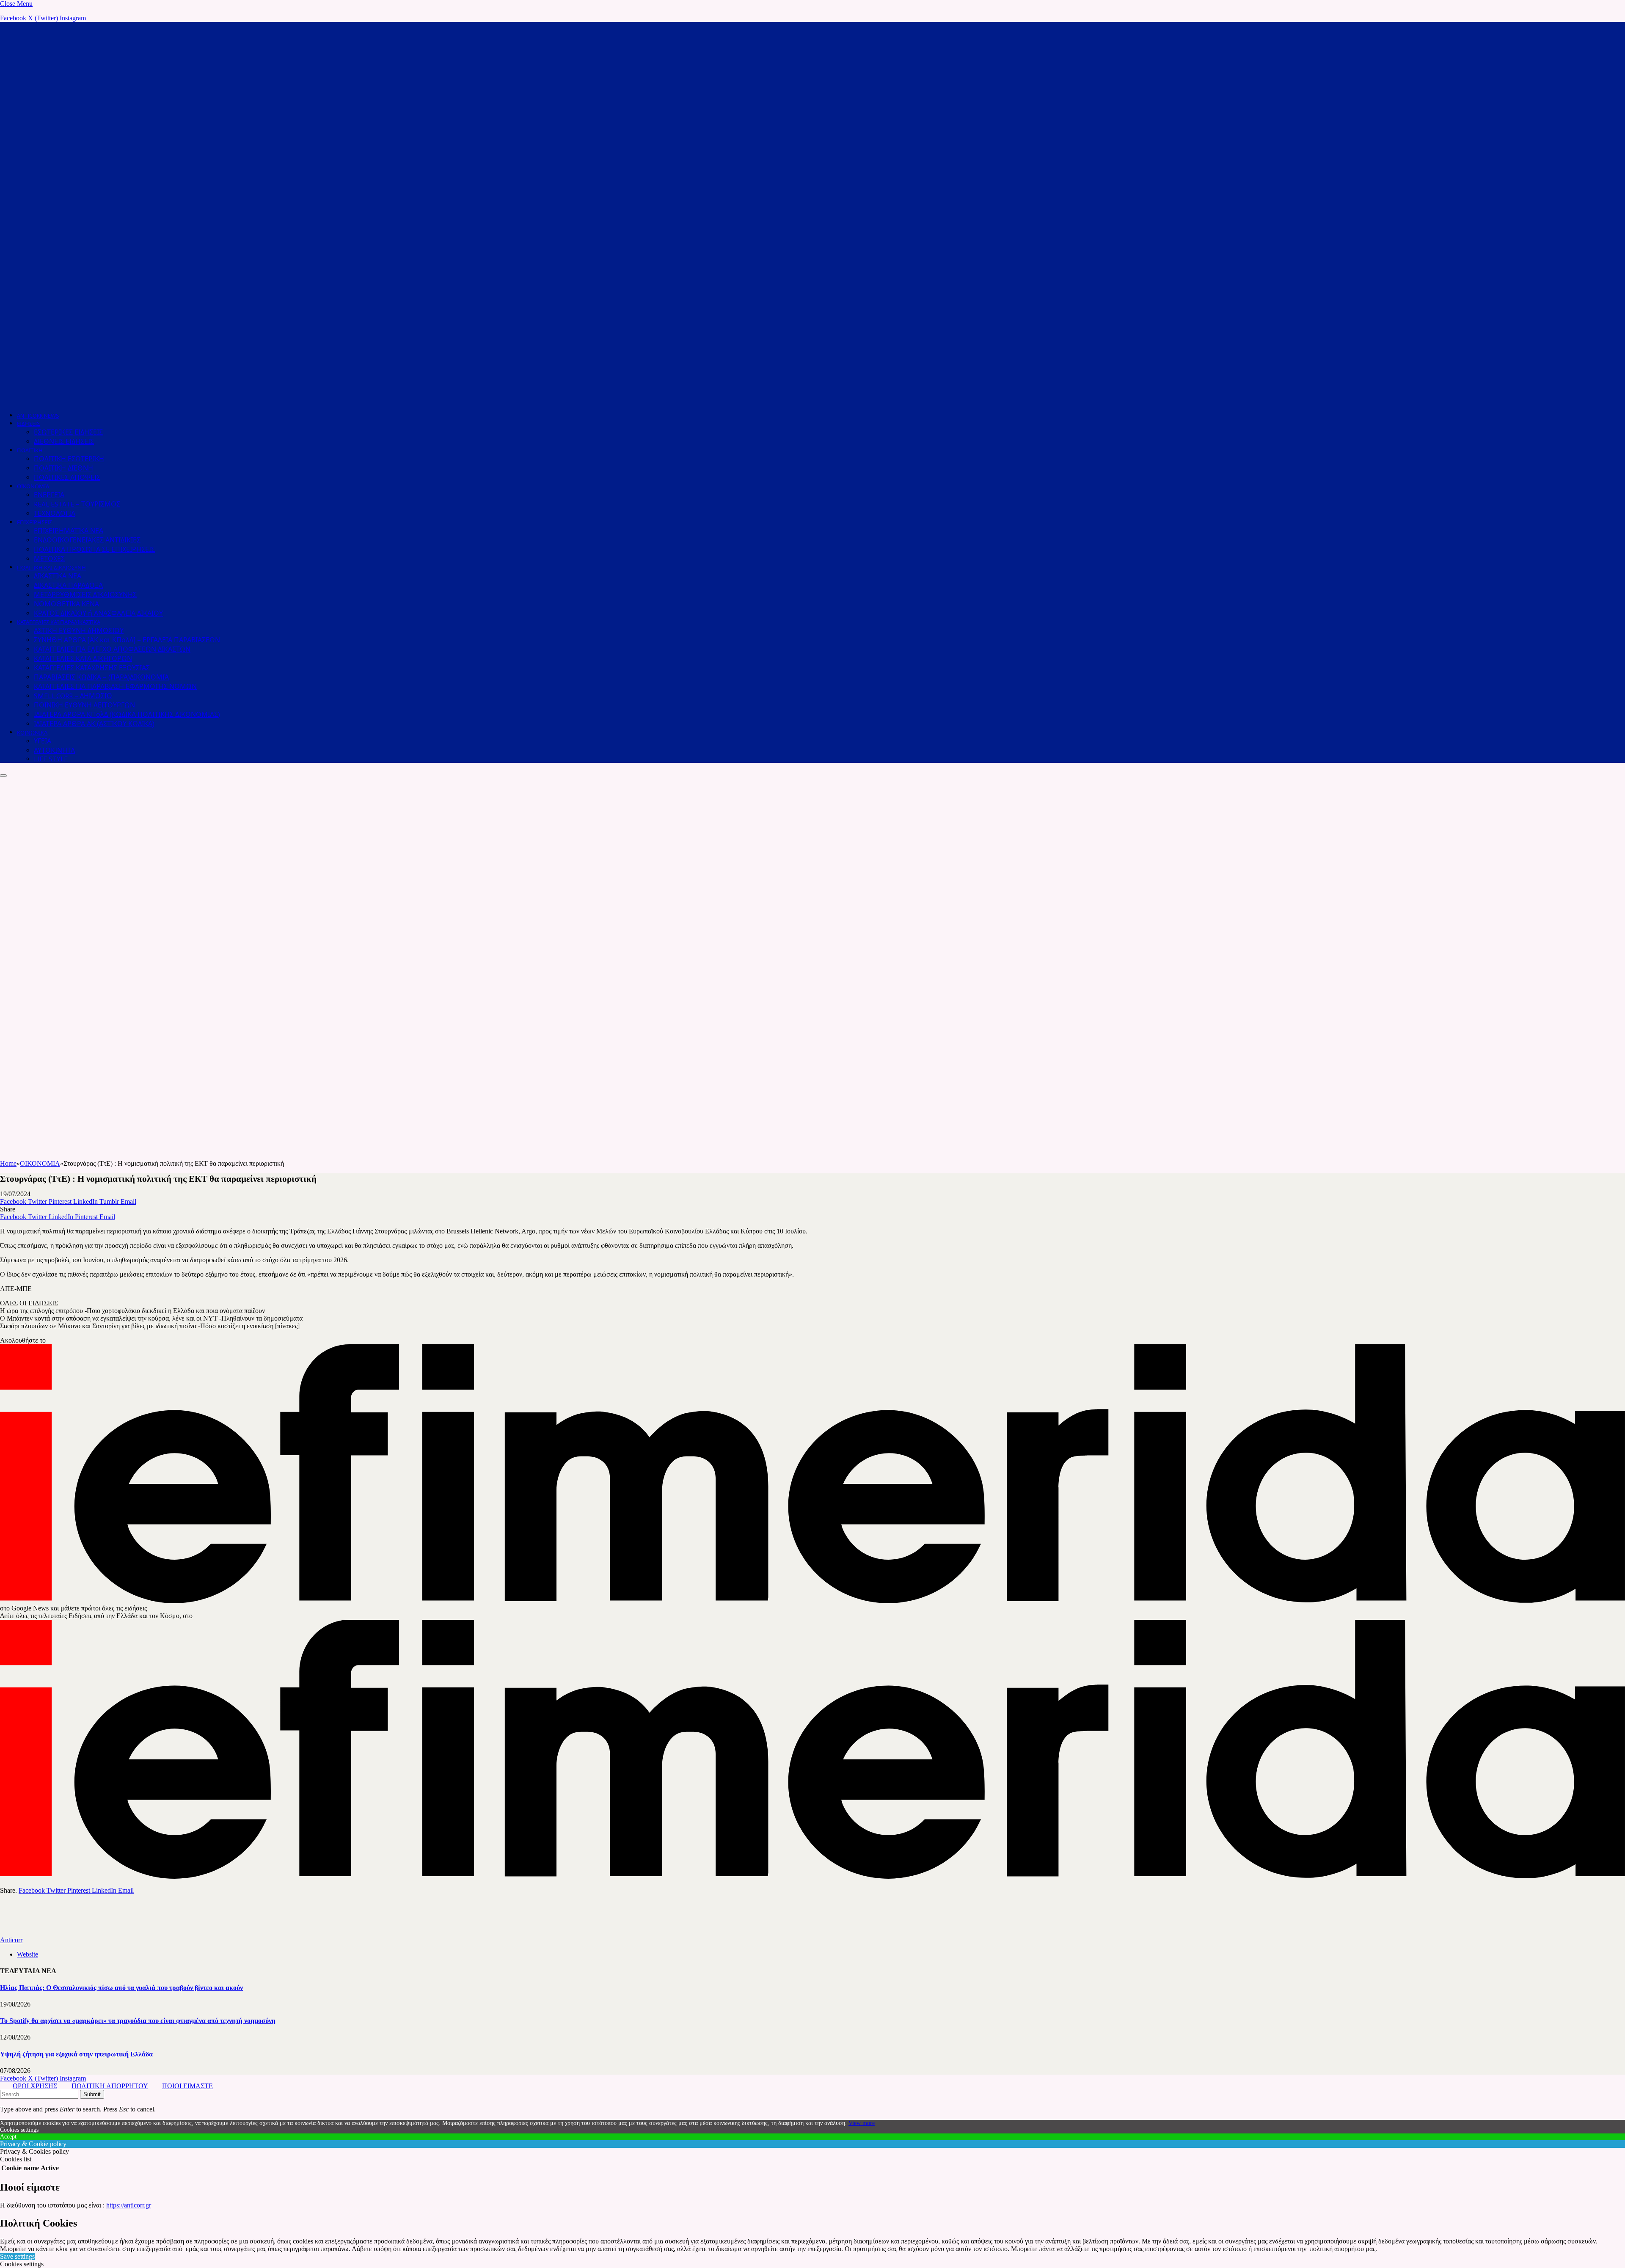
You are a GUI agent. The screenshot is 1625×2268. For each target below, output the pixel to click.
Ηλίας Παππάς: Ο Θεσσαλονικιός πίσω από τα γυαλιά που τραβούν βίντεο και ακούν (121, 1988)
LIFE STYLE (51, 759)
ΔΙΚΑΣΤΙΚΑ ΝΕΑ (58, 576)
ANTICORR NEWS (38, 416)
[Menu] (3, 776)
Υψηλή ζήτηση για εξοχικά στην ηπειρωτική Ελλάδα (76, 2054)
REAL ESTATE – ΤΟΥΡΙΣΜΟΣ (77, 504)
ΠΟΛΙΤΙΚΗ (30, 450)
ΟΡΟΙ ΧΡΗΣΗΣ (35, 2086)
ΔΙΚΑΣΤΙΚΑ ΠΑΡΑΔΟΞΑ (68, 585)
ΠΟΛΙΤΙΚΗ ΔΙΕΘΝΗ (63, 468)
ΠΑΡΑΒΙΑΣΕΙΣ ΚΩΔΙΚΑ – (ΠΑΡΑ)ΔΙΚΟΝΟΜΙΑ (101, 677)
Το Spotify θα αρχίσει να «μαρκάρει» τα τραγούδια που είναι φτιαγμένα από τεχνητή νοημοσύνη (138, 2021)
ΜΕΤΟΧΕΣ (49, 559)
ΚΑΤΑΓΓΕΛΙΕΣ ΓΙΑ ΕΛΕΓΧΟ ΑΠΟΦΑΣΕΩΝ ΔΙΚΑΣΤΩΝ (112, 649)
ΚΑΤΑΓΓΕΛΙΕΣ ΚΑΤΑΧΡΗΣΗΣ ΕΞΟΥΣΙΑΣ (92, 668)
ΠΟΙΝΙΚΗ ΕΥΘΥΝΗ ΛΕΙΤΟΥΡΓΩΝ (84, 705)
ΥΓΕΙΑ (43, 741)
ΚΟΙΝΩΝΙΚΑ (32, 733)
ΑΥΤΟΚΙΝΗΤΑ (54, 750)
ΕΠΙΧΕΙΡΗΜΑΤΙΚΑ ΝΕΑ (69, 531)
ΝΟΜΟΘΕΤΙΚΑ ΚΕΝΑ (66, 604)
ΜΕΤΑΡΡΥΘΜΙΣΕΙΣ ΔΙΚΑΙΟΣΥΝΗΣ (85, 595)
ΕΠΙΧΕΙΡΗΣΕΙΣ (34, 522)
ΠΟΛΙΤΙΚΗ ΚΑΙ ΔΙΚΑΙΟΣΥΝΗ (51, 568)
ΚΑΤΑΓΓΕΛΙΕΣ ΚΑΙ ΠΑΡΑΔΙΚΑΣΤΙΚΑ (59, 622)
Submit (92, 2094)
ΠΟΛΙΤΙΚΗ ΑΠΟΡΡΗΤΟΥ (110, 2086)
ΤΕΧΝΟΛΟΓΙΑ (55, 513)
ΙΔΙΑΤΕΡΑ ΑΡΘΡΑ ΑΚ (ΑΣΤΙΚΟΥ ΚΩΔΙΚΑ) (94, 724)
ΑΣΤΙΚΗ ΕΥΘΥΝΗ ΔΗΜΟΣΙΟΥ (79, 631)
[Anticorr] (339, 400)
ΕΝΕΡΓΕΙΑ (49, 495)
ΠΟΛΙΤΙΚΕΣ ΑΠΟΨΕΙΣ (67, 478)
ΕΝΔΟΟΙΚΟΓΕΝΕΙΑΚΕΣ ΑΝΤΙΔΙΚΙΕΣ (87, 540)
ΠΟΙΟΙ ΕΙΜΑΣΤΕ (187, 2086)
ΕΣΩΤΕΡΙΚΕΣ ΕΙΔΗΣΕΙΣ (68, 432)
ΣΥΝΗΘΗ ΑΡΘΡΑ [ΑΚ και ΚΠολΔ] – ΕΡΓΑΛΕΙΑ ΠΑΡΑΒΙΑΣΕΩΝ (127, 640)
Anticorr (11, 1940)
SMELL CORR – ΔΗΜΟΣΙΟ (73, 696)
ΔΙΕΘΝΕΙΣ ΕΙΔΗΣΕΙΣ (64, 442)
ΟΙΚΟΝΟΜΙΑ (33, 486)
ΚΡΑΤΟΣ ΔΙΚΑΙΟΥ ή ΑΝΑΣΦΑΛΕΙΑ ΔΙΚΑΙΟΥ (98, 613)
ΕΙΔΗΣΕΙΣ (28, 424)
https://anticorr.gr (129, 2205)
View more (862, 2123)
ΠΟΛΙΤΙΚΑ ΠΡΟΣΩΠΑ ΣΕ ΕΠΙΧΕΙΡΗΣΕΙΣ (94, 549)
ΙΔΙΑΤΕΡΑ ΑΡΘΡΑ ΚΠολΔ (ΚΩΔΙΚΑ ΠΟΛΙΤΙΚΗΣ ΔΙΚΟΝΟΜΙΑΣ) (127, 714)
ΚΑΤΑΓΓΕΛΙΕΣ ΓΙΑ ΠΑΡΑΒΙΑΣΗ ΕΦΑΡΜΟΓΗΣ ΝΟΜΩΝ (115, 687)
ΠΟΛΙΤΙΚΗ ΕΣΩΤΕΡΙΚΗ (69, 459)
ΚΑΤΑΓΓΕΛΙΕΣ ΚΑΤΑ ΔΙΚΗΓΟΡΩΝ (83, 659)
